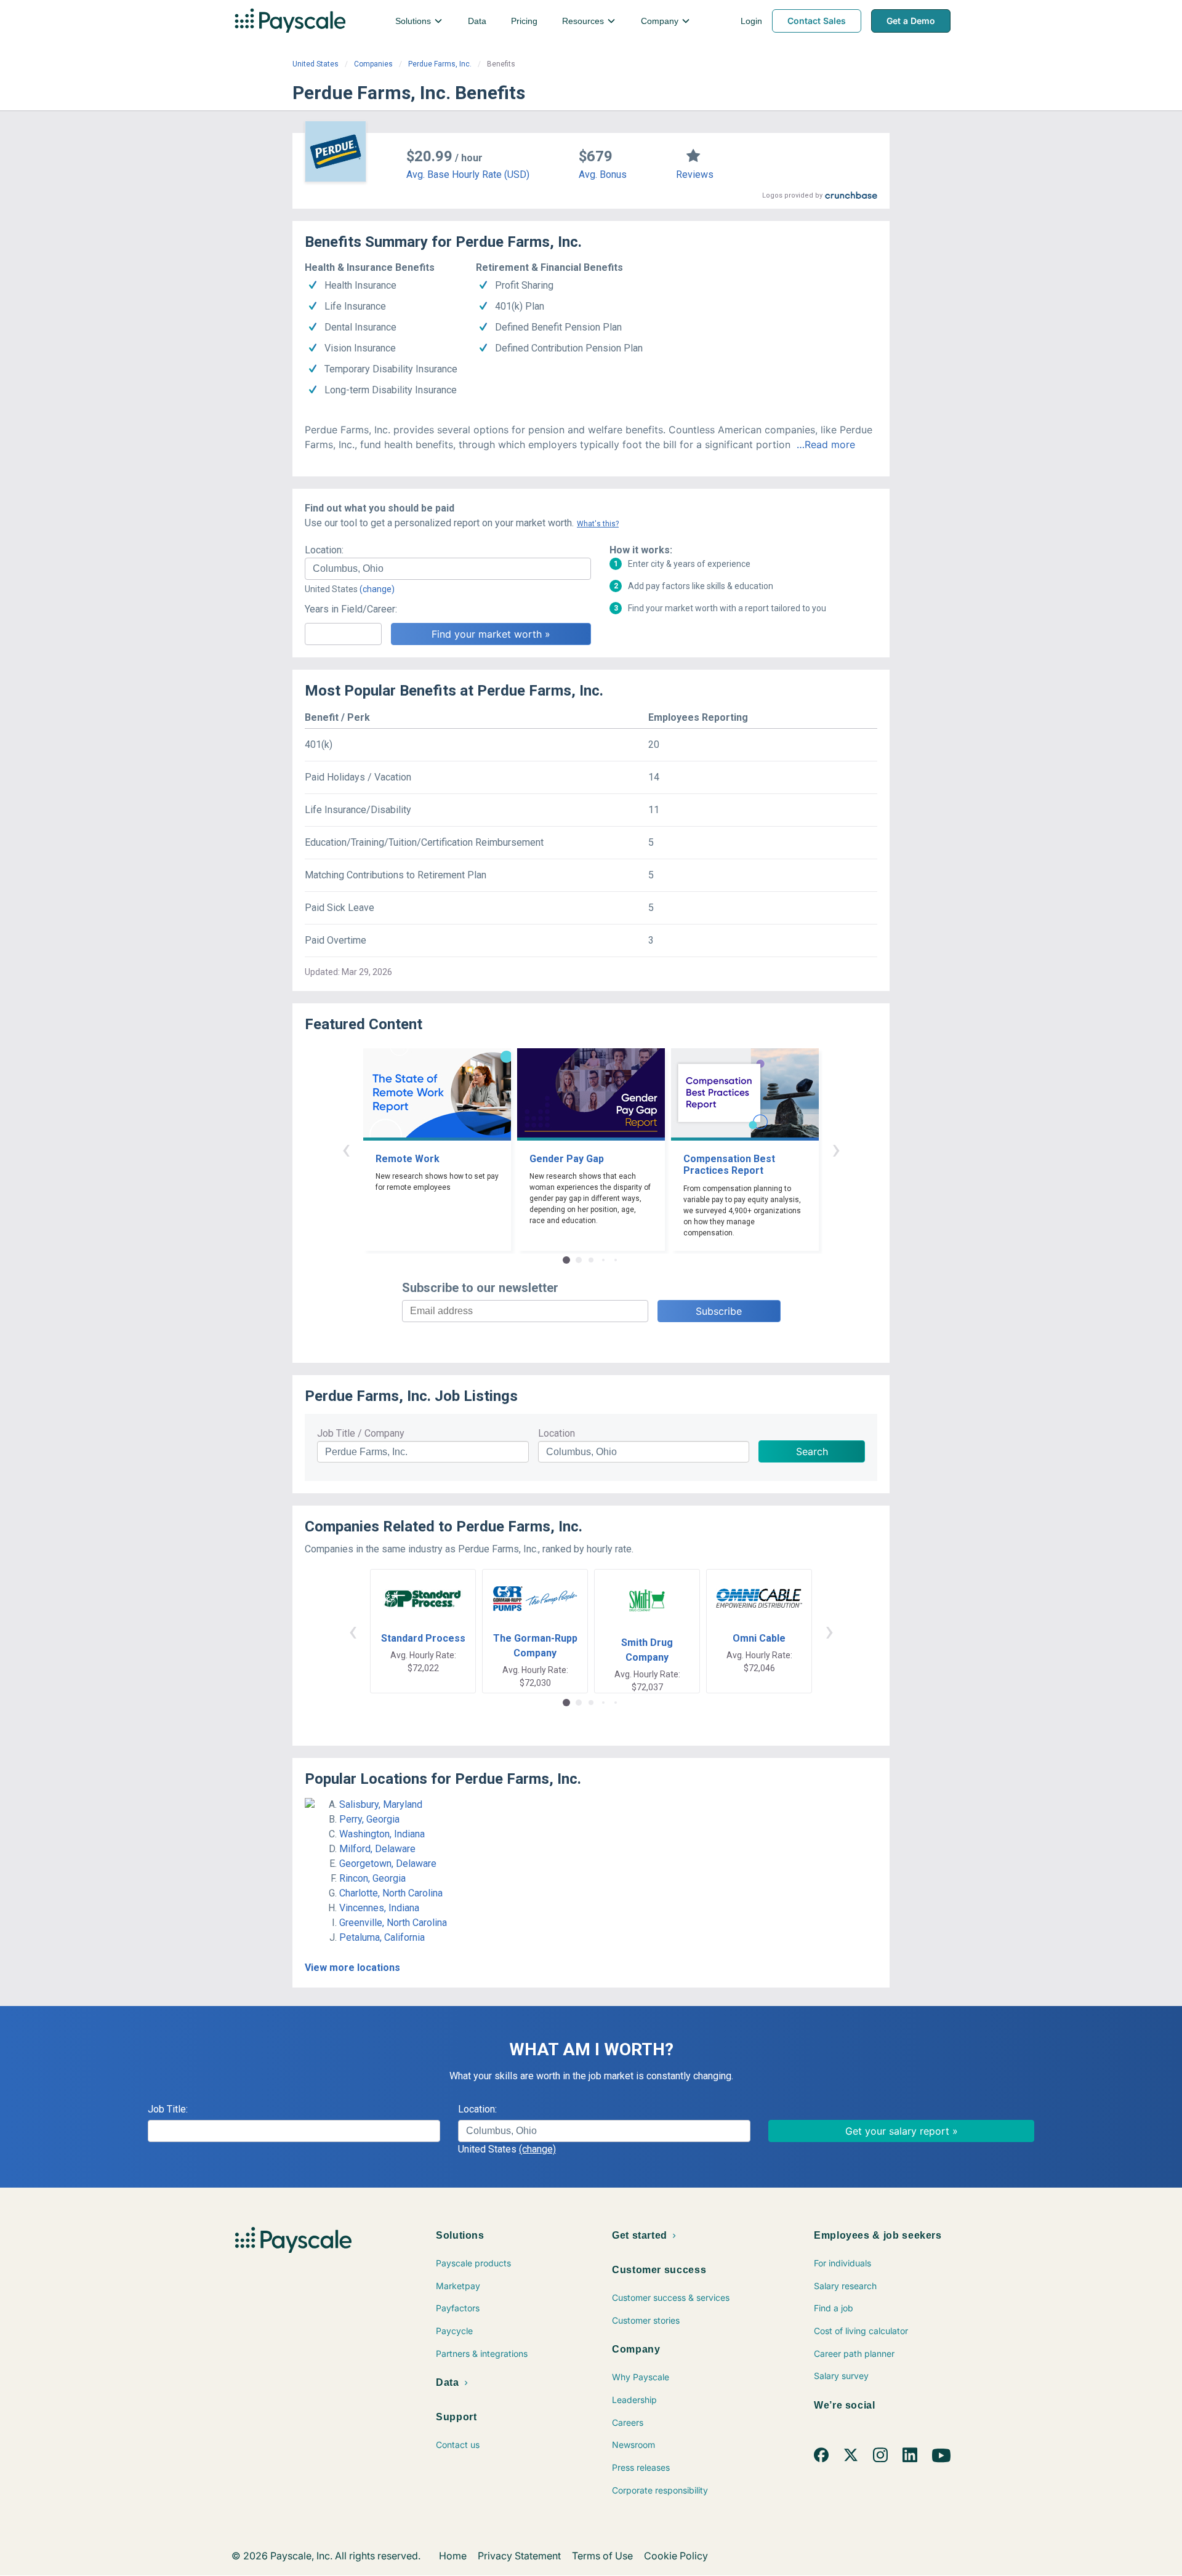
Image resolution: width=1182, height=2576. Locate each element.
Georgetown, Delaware (388, 1864)
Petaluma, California (382, 1937)
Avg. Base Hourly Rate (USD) (468, 175)
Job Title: (168, 2109)
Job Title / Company (361, 1433)
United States (316, 64)
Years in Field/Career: (351, 609)
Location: (324, 550)
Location (557, 1433)
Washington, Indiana (382, 1834)
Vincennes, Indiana (379, 1908)
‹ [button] (346, 1149)
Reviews (695, 175)
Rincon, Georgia (372, 1878)
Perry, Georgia (369, 1819)
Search (812, 1451)
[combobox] (448, 569)
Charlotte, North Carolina (391, 1893)
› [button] (836, 1149)
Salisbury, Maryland (381, 1804)
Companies (373, 64)
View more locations (352, 1968)
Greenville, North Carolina (393, 1923)
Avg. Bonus (603, 175)
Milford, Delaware (377, 1849)
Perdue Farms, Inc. (440, 64)
